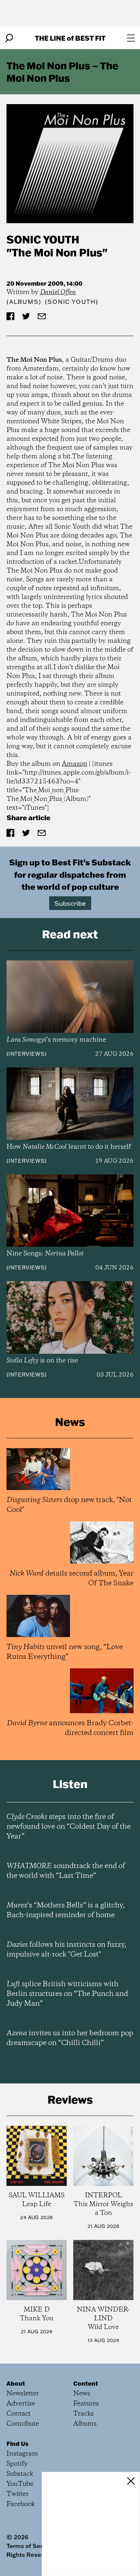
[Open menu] (131, 38)
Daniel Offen (58, 292)
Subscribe (70, 903)
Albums (24, 302)
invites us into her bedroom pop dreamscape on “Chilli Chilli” (70, 2038)
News (82, 2394)
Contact (19, 2414)
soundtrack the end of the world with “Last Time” (66, 1871)
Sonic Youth (43, 239)
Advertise (21, 2404)
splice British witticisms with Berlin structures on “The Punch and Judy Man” (67, 1994)
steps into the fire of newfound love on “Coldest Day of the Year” (69, 1827)
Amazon (75, 764)
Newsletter (23, 2394)
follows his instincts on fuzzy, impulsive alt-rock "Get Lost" (66, 1950)
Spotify (17, 2464)
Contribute (23, 2424)
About (16, 2383)
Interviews (27, 1054)
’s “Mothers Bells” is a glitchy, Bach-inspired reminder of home (66, 1910)
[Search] (9, 38)
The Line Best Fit (70, 38)
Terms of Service (30, 2546)
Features (86, 2404)
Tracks (84, 2414)
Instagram (22, 2454)
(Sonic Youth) (71, 302)
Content (86, 2383)
